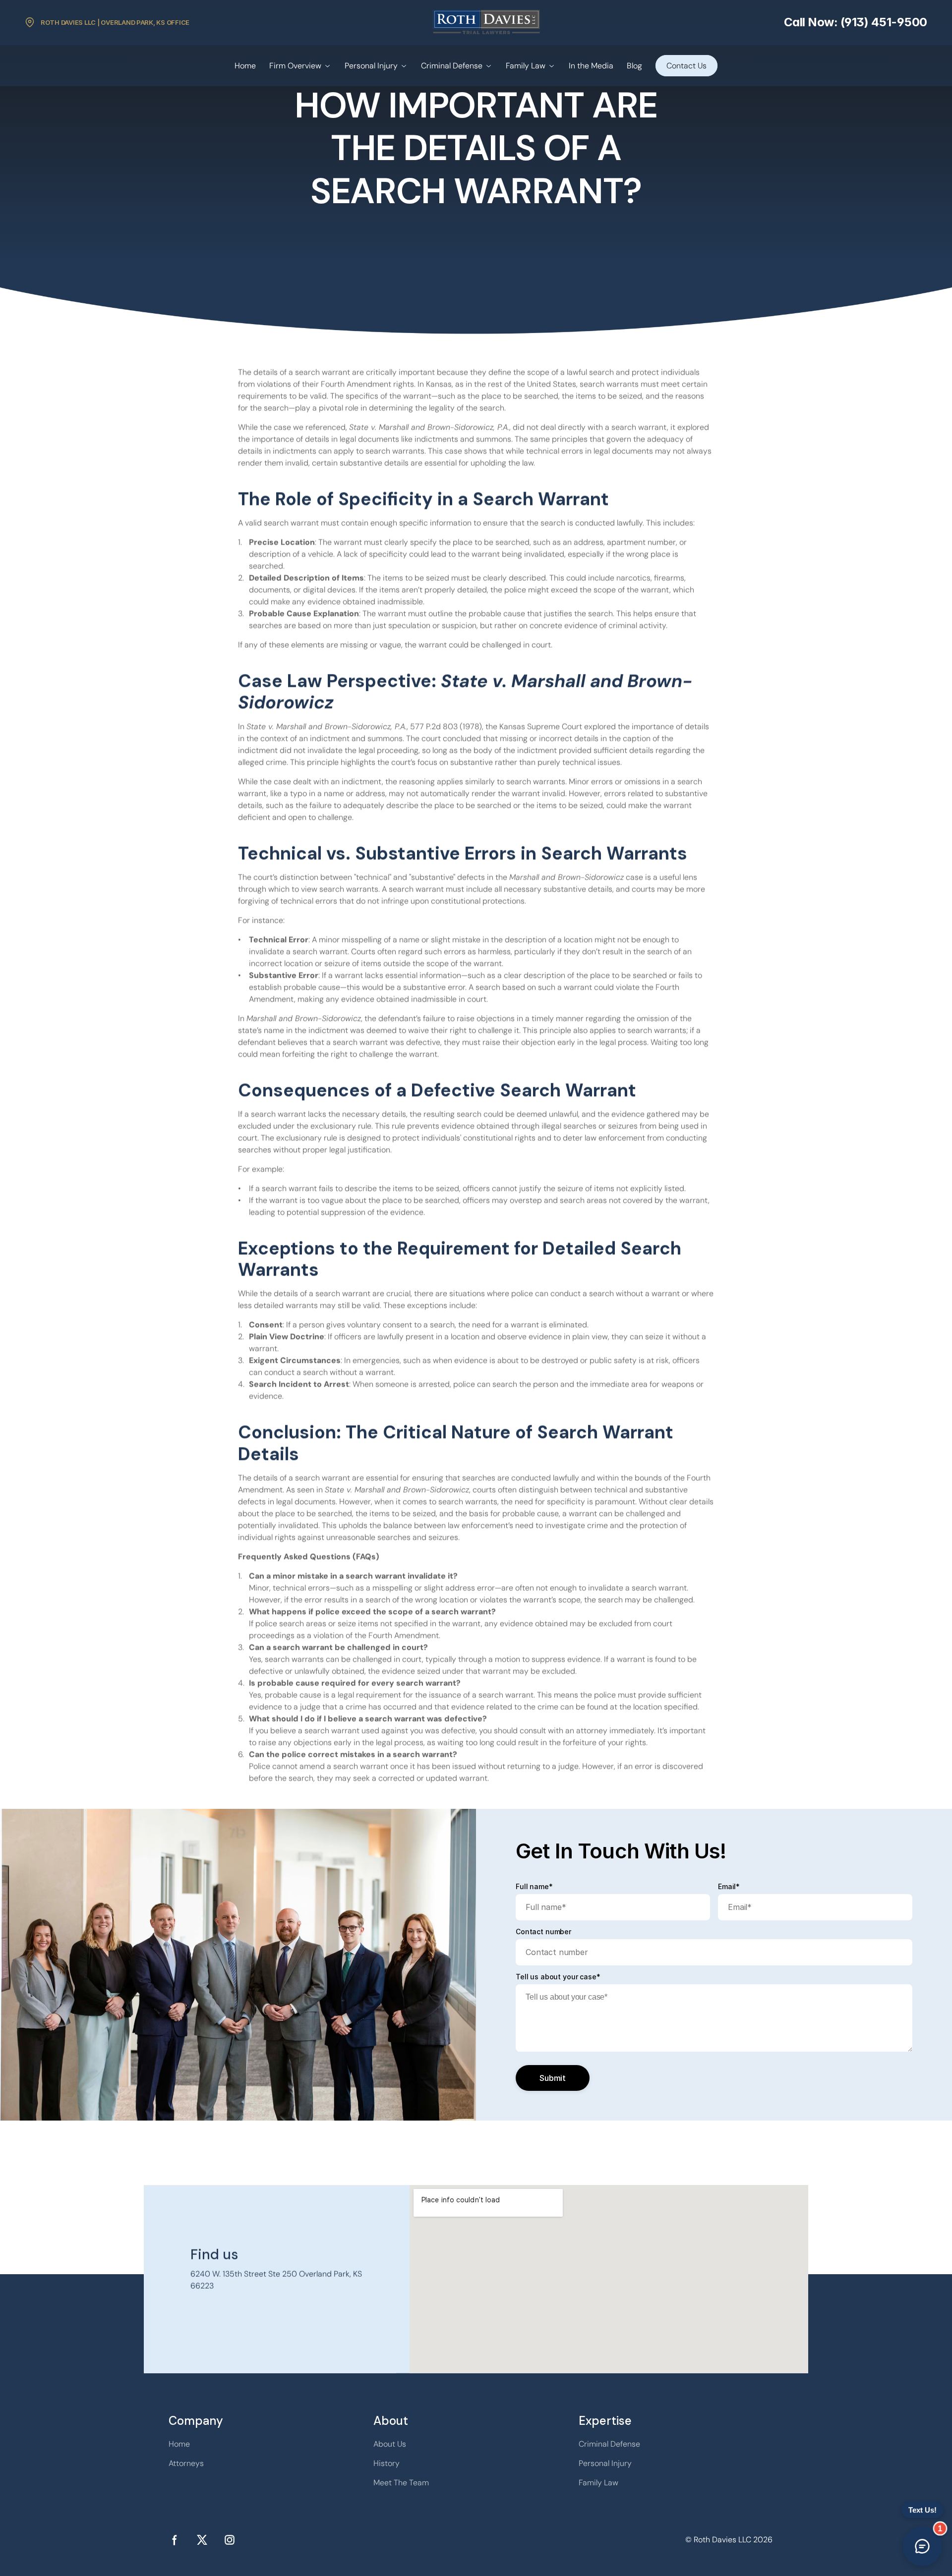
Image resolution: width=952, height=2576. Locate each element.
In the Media (591, 66)
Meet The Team (401, 2483)
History (387, 2463)
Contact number (543, 1932)
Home (245, 66)
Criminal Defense (452, 66)
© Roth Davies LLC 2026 (729, 2540)
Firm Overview (295, 66)
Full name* (534, 1887)
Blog (634, 66)
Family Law (526, 66)
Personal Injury (371, 66)
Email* (729, 1887)
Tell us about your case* (558, 1977)
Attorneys (186, 2463)
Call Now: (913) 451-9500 (856, 22)
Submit (553, 2078)
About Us (390, 2444)
